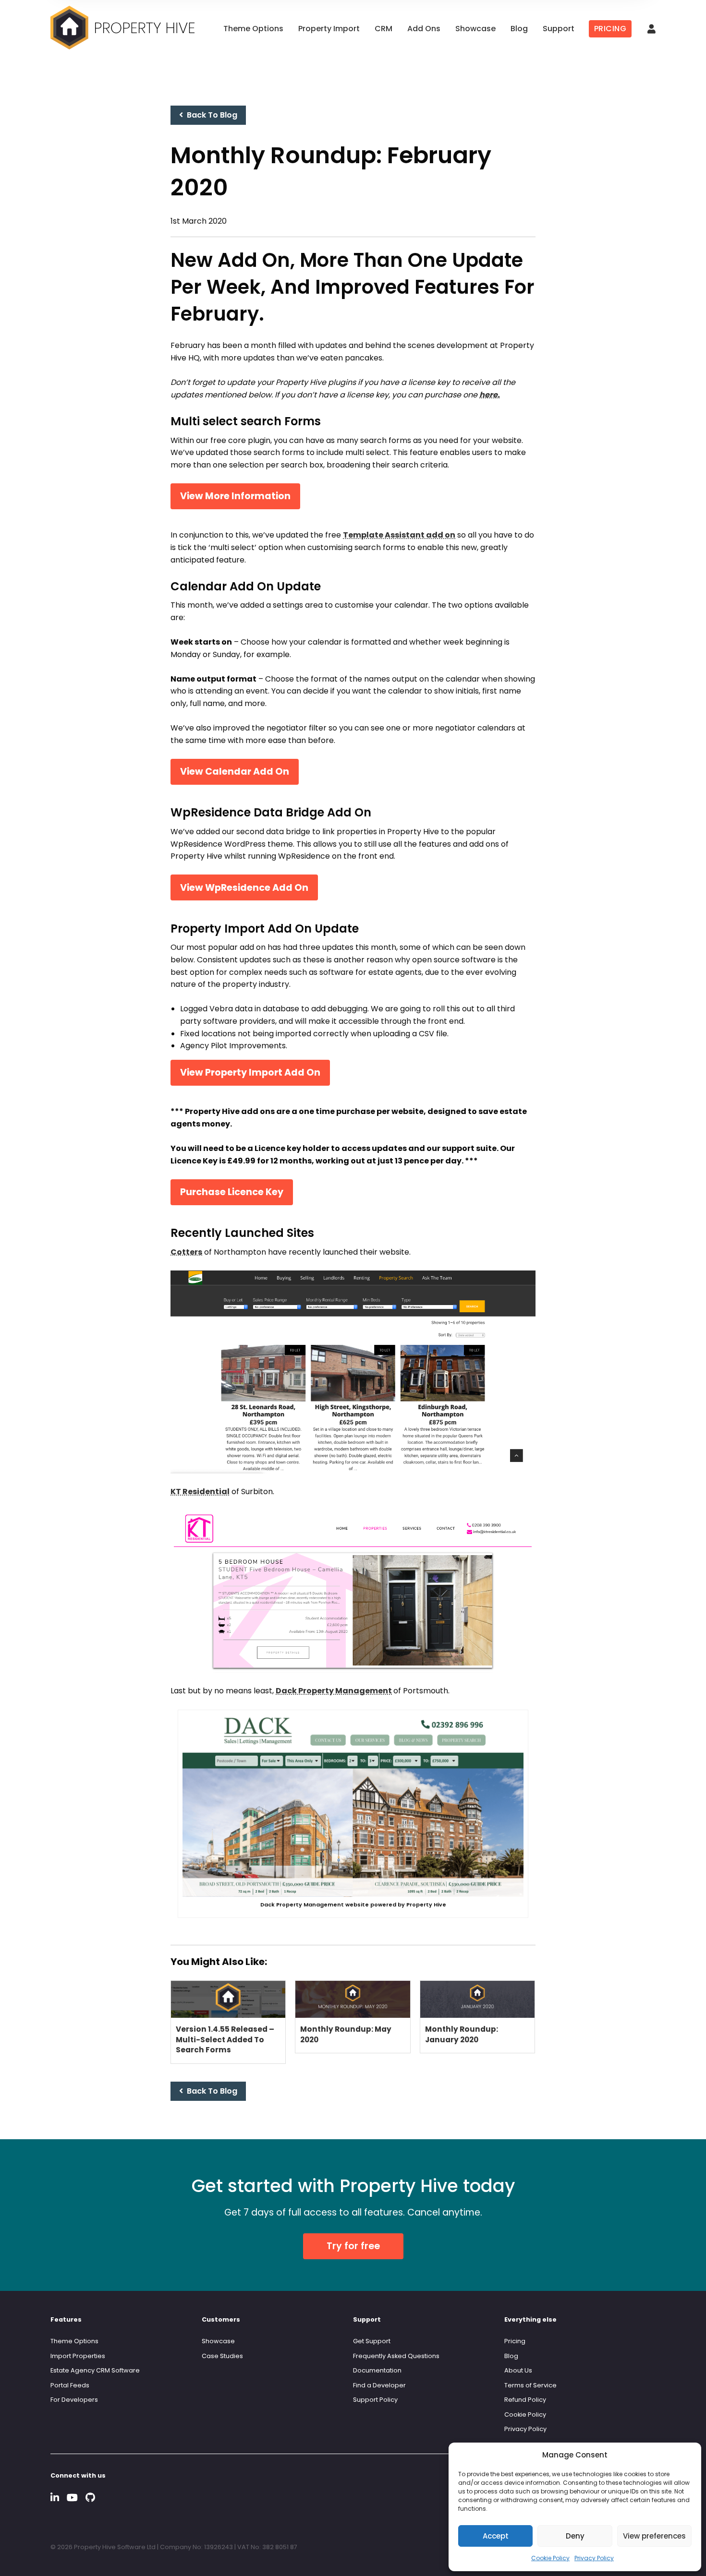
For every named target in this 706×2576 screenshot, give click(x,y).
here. (490, 395)
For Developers (74, 2400)
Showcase (475, 29)
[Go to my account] (651, 30)
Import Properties (78, 2356)
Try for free (353, 2246)
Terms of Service (530, 2385)
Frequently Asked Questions (396, 2356)
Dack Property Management (334, 1691)
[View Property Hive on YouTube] (72, 2498)
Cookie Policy (550, 2558)
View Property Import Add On (250, 1072)
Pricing (515, 2341)
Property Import (329, 29)
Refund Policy (525, 2400)
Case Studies (222, 2356)
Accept (496, 2536)
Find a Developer (379, 2385)
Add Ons (424, 29)
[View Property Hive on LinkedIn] (55, 2498)
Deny (575, 2536)
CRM (383, 29)
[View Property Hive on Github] (90, 2498)
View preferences (654, 2536)
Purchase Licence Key (232, 1192)
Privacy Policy (594, 2558)
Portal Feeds (70, 2385)
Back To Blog (210, 115)
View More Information (235, 496)
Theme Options (253, 29)
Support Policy (375, 2400)
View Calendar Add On (235, 772)
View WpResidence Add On (244, 888)
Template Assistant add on (399, 535)
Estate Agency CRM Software (95, 2370)
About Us (518, 2370)
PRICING (610, 29)
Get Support (372, 2341)
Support (559, 29)
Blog (519, 29)
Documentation (377, 2370)
